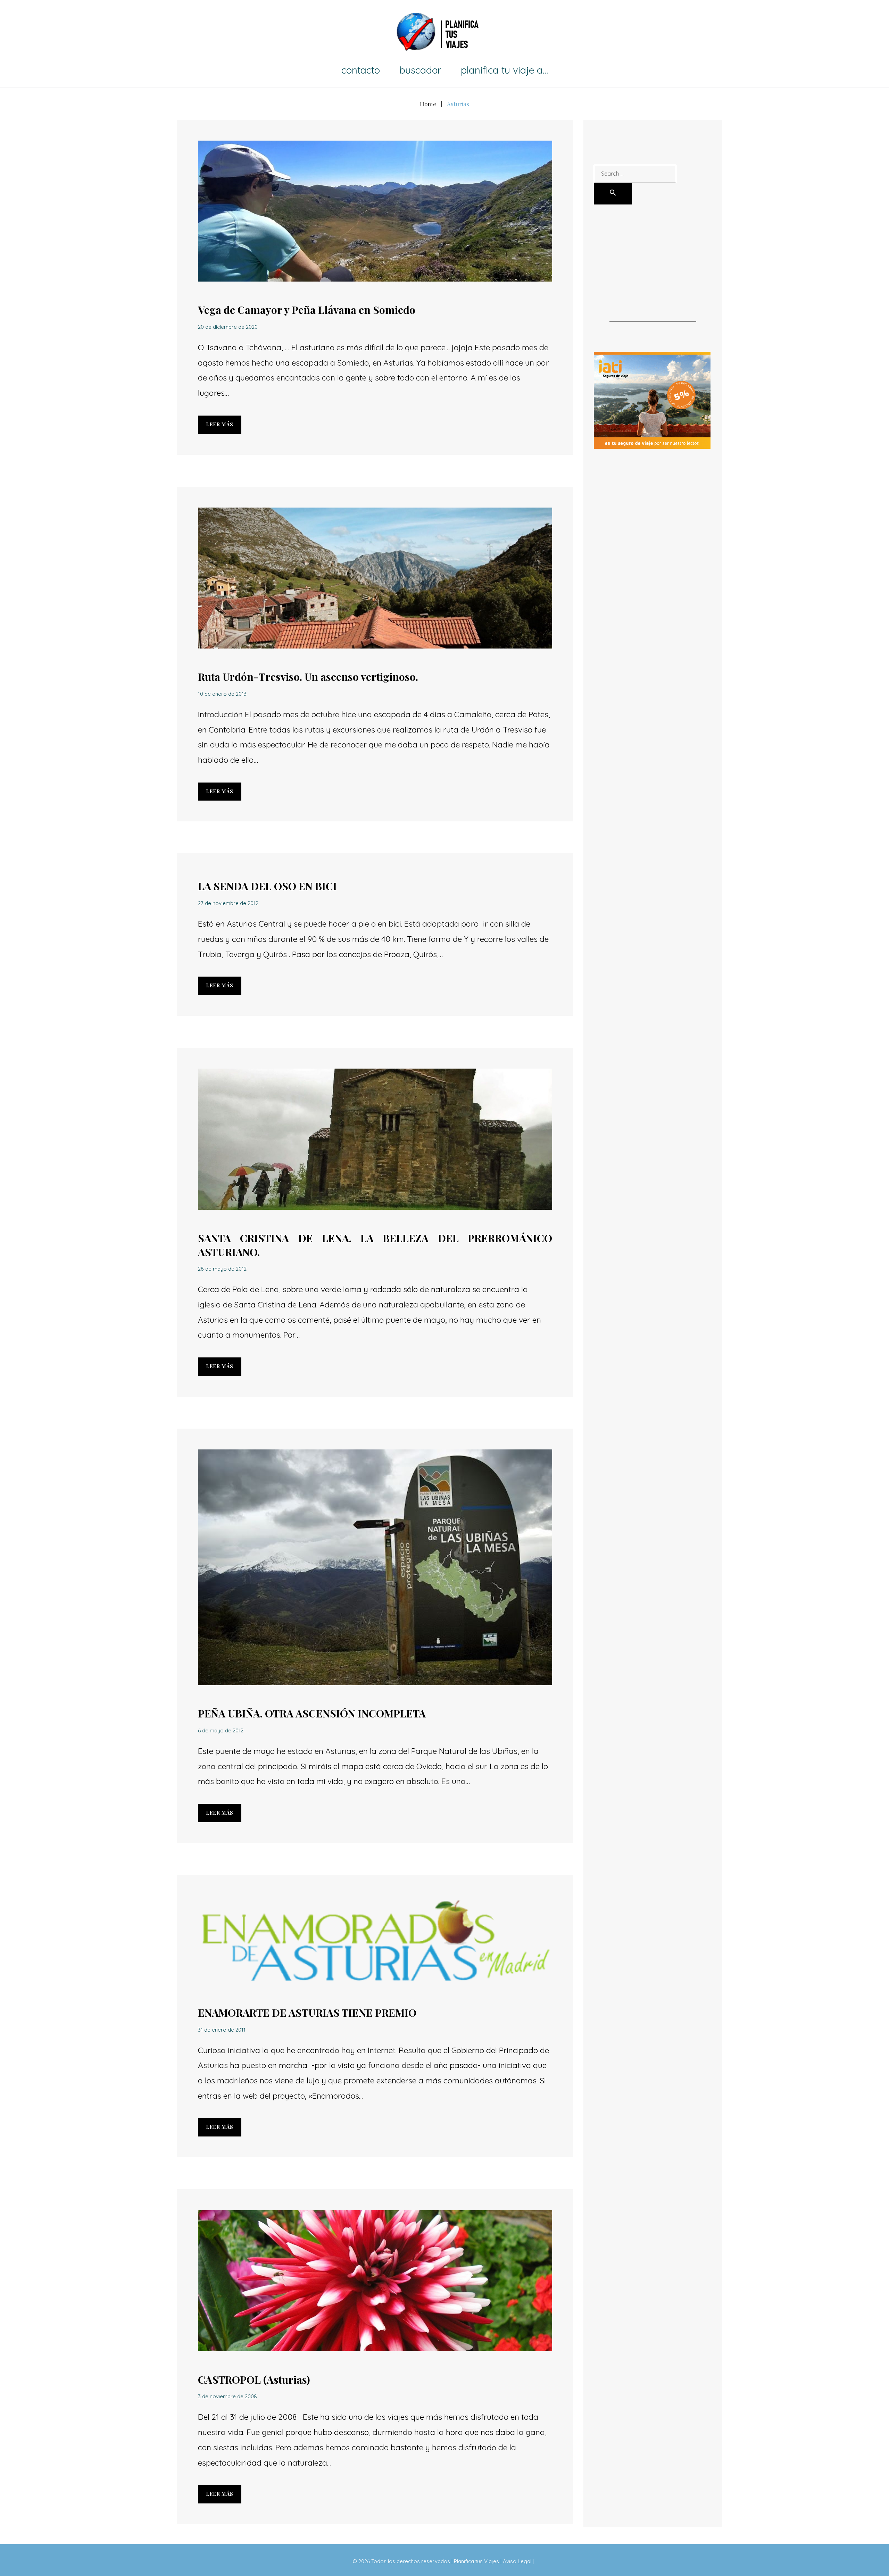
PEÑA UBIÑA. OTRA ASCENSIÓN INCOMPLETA (312, 1713)
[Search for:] (635, 173)
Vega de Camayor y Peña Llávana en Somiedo (307, 310)
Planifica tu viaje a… (504, 70)
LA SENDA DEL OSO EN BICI (267, 886)
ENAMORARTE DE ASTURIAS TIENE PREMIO (307, 2013)
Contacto (361, 70)
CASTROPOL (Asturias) (254, 2380)
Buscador (420, 70)
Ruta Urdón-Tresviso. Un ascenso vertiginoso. (308, 677)
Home (428, 104)
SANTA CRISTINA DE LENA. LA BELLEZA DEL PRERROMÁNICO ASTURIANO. (375, 1245)
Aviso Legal (517, 2561)
